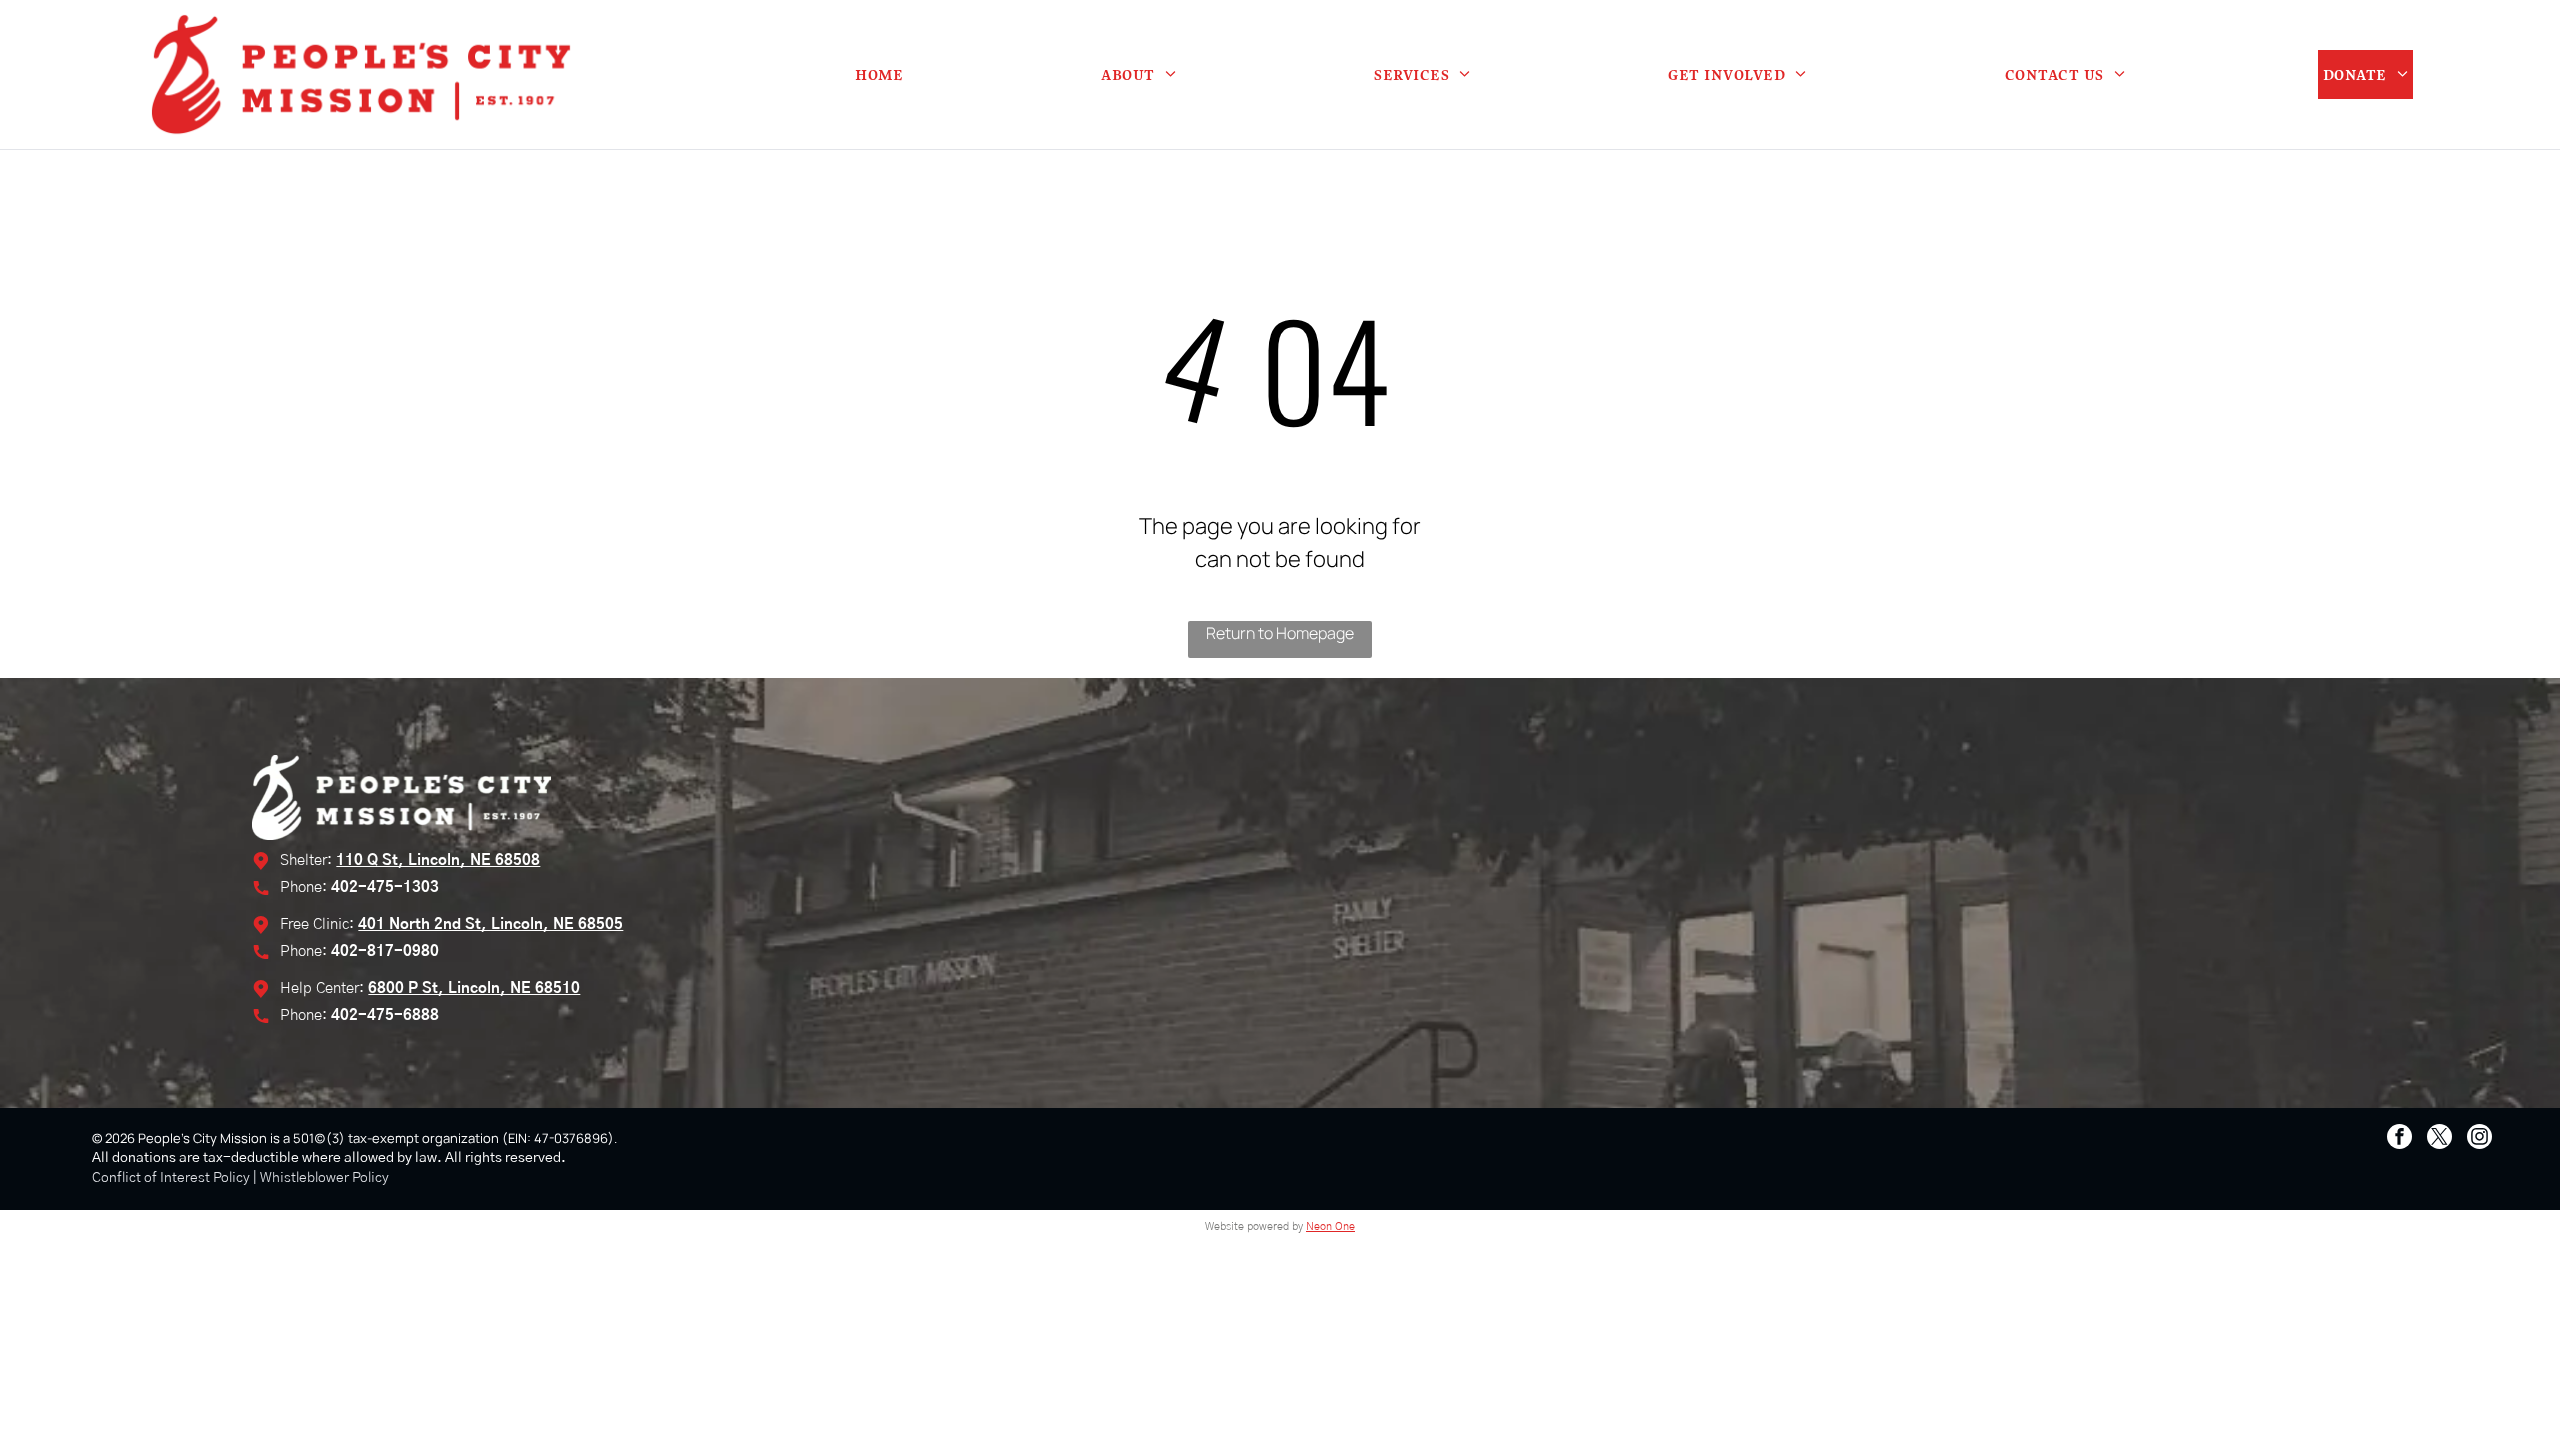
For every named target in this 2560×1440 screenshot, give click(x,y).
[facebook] (2399, 1139)
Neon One (1330, 1226)
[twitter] (2439, 1139)
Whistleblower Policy (324, 1178)
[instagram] (2479, 1139)
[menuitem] (879, 74)
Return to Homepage (1280, 633)
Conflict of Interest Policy (171, 1178)
